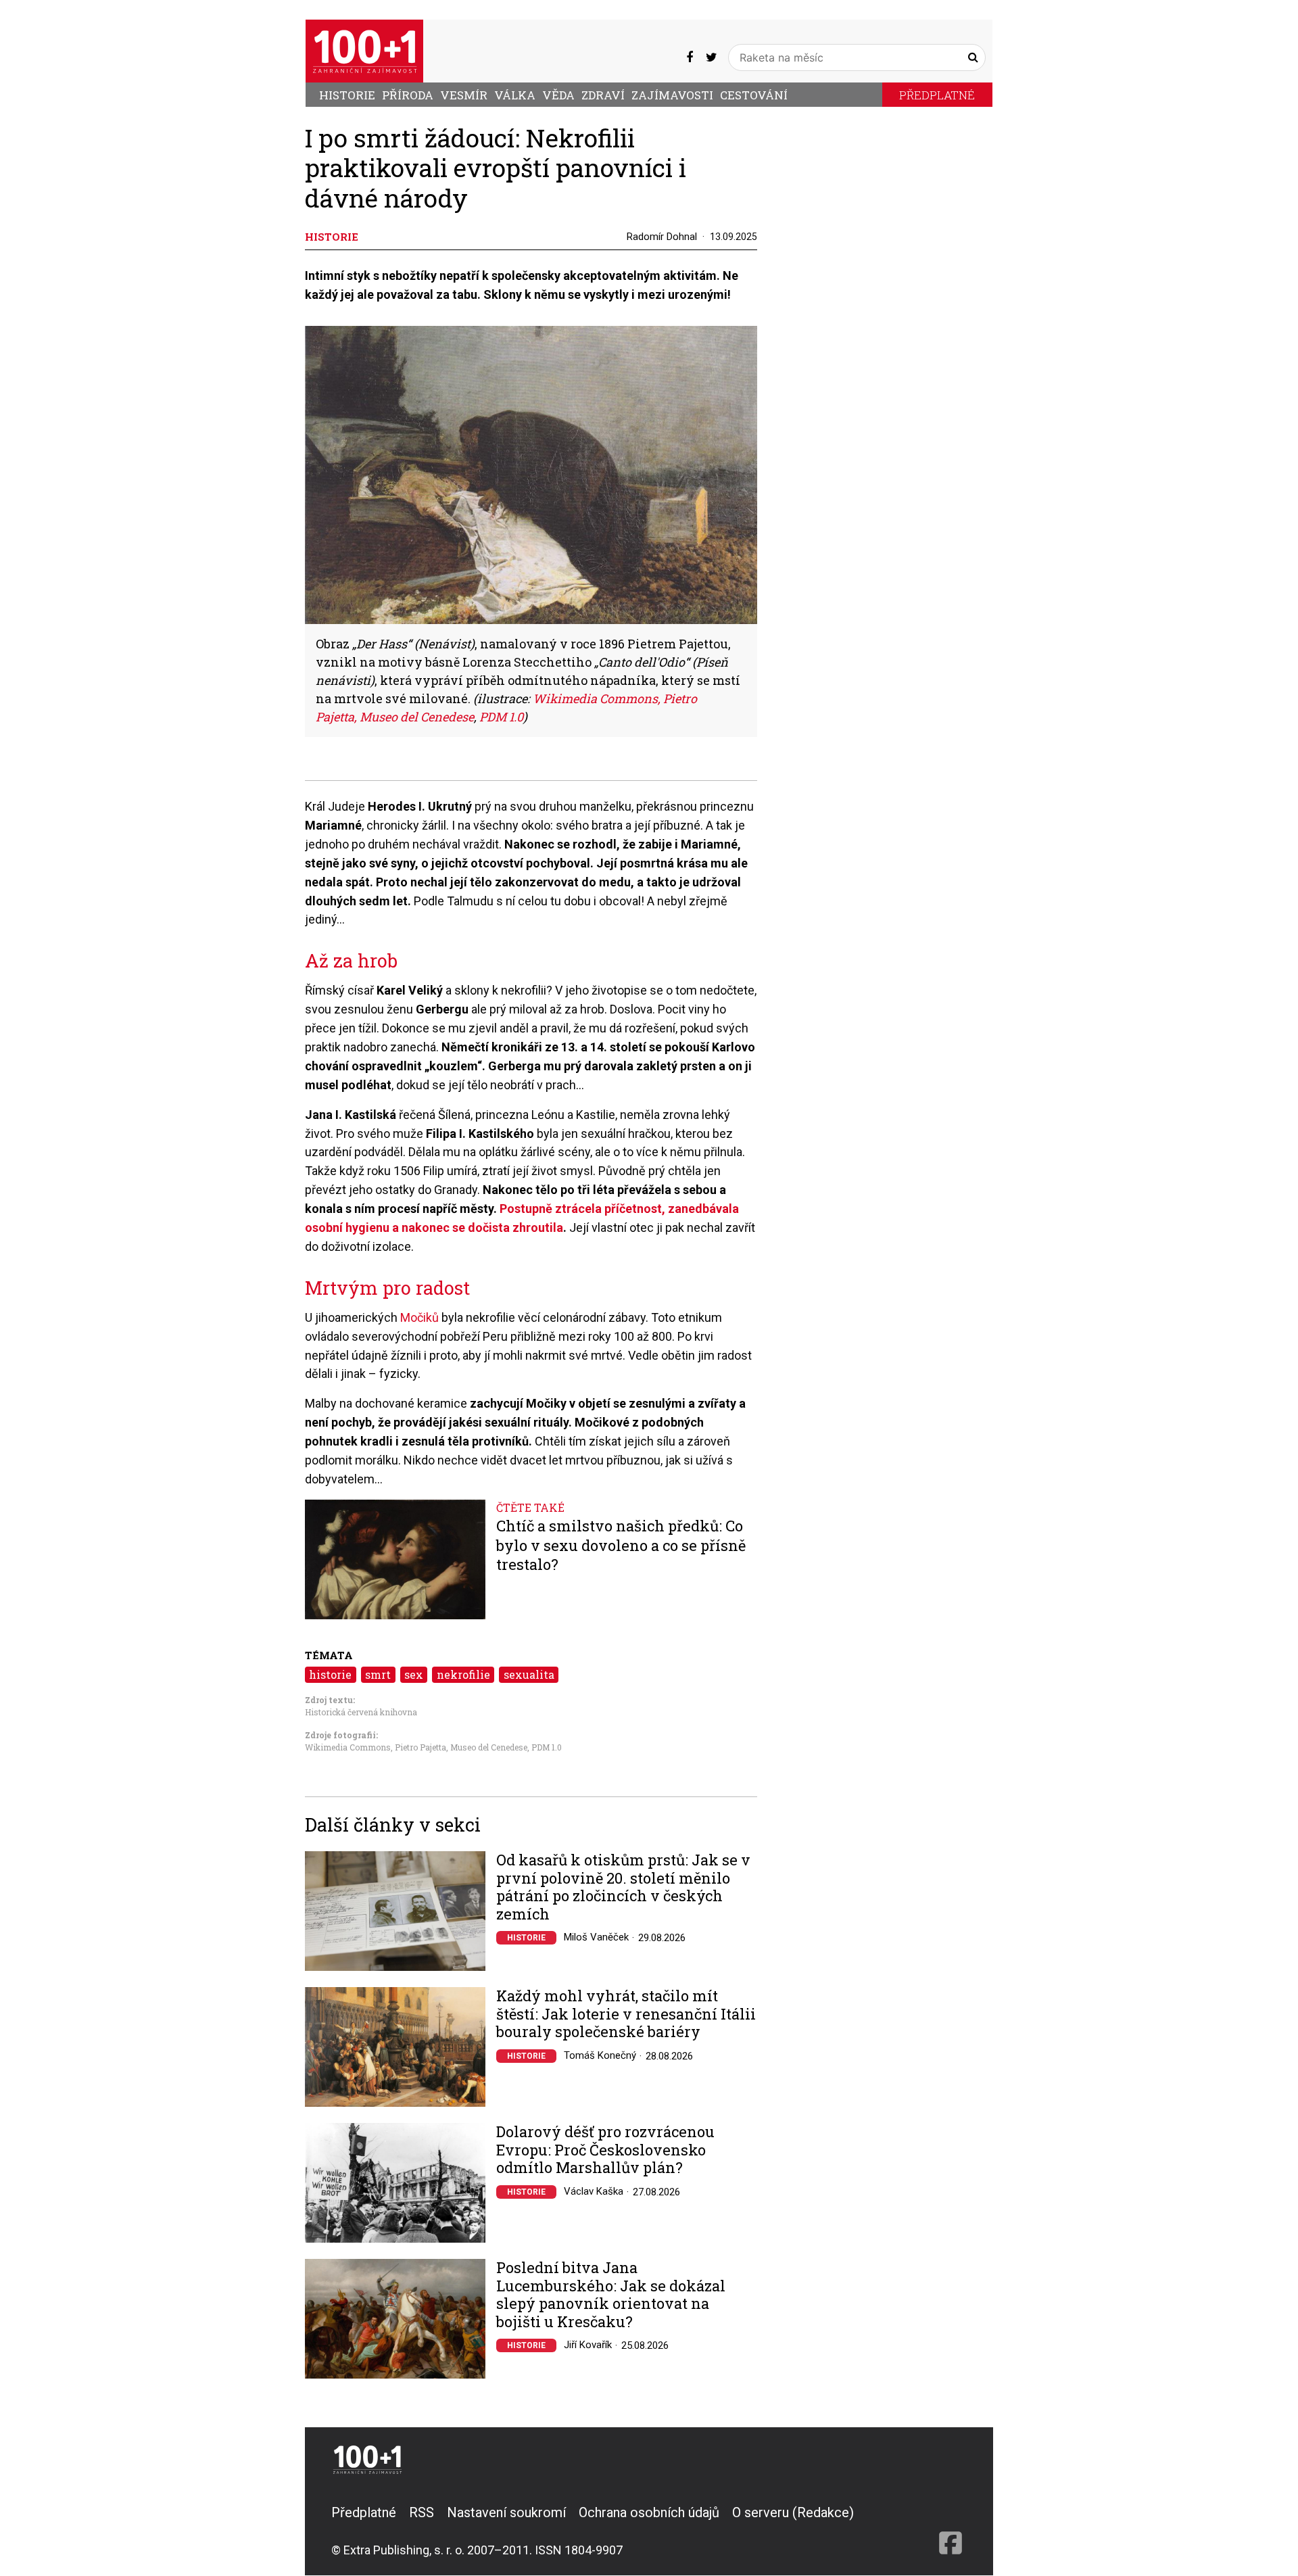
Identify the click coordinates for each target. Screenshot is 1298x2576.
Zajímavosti (672, 95)
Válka (515, 95)
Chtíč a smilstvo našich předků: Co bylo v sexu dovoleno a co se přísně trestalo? (621, 1545)
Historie (347, 95)
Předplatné (937, 95)
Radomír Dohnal (662, 237)
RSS (422, 2512)
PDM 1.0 (547, 1747)
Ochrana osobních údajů (649, 2512)
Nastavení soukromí (506, 2512)
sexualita (529, 1674)
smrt (378, 1674)
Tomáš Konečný (600, 2055)
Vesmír (464, 95)
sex (414, 1674)
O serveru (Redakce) (793, 2512)
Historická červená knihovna (361, 1712)
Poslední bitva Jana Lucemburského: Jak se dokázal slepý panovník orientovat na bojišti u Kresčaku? (611, 2295)
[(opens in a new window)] (690, 57)
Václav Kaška (594, 2191)
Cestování (754, 95)
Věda (558, 95)
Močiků (419, 1317)
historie (330, 1674)
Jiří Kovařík (588, 2345)
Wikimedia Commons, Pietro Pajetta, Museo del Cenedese (416, 1747)
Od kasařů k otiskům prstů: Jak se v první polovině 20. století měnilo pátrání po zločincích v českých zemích (623, 1887)
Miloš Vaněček (596, 1937)
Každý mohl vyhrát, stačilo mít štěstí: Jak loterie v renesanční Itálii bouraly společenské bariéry (626, 2014)
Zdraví (603, 95)
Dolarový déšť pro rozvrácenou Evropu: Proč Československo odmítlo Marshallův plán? (605, 2150)
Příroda (408, 95)
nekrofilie (463, 1674)
